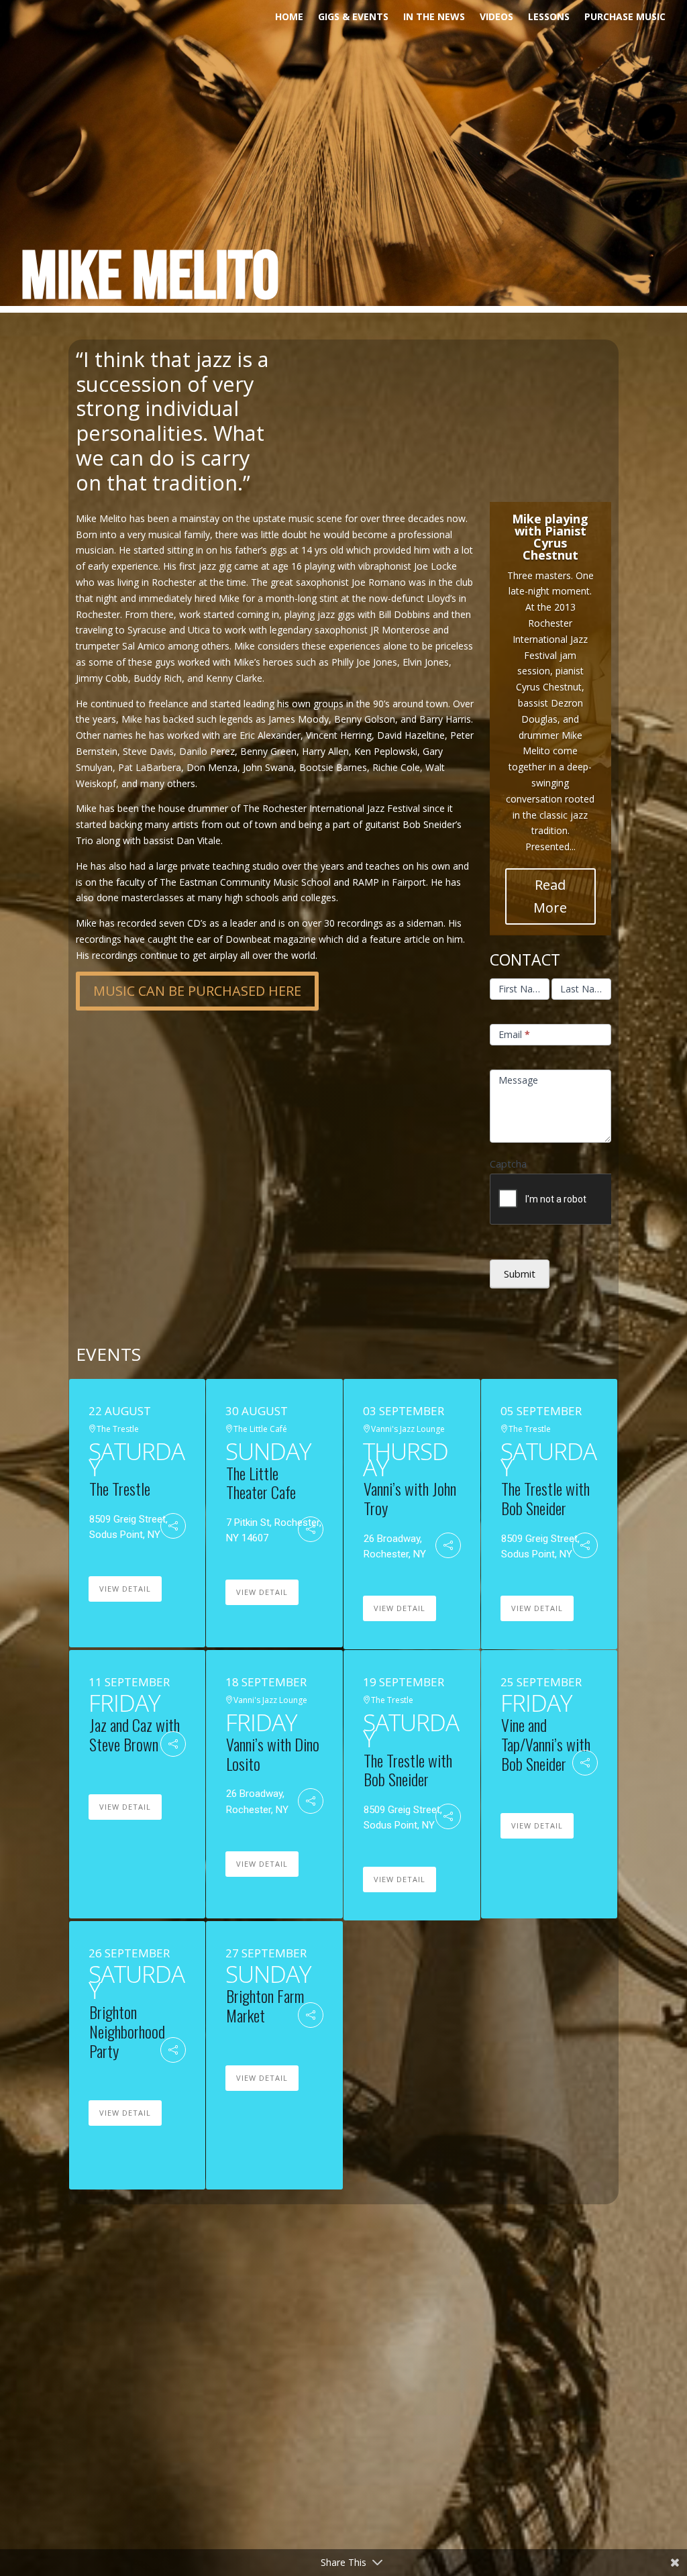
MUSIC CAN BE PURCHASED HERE (197, 991)
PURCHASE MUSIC (625, 17)
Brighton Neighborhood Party (127, 2031)
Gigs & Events (353, 17)
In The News (434, 17)
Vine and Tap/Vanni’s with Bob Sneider (546, 1744)
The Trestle (120, 1488)
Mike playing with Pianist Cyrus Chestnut (550, 537)
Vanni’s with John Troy (410, 1498)
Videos (496, 17)
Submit (520, 1274)
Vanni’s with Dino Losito (273, 1754)
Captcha (508, 1164)
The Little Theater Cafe (261, 1483)
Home (289, 17)
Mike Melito (150, 278)
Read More (550, 896)
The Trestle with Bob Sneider (545, 1498)
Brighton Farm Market (265, 2005)
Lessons (549, 17)
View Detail (125, 1589)
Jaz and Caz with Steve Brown (135, 1734)
